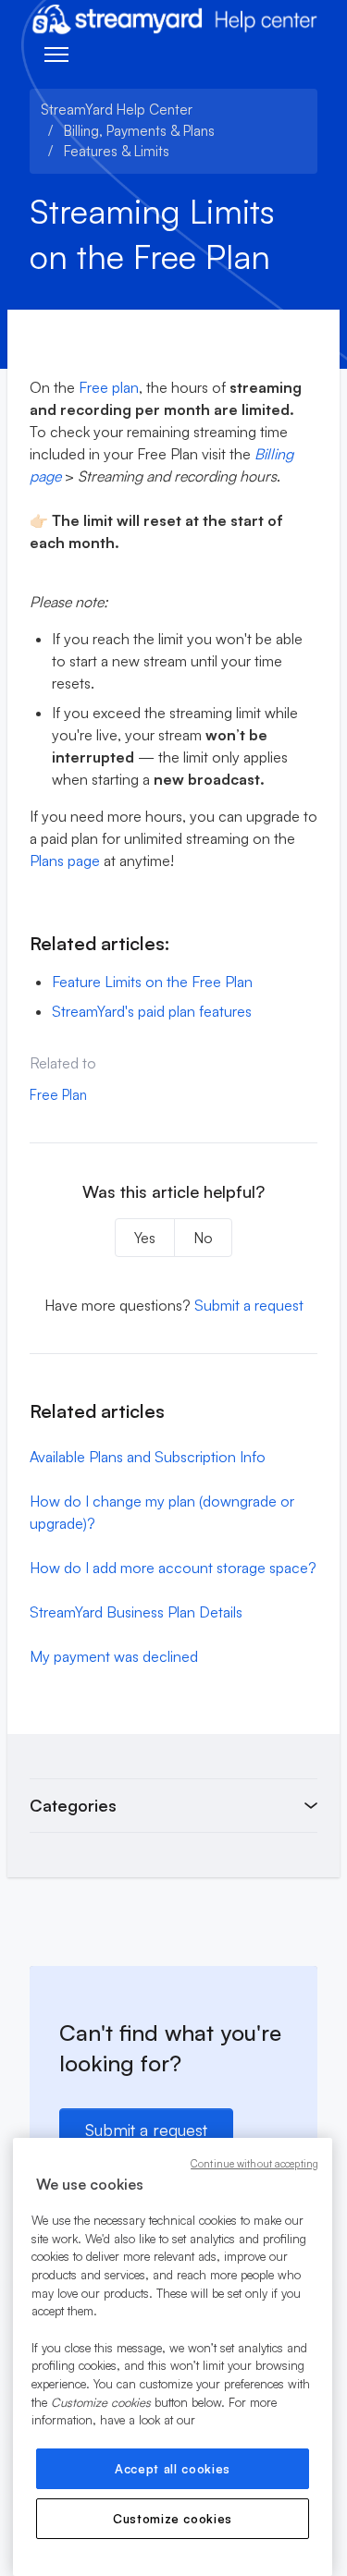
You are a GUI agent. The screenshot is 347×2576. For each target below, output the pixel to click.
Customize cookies (173, 2519)
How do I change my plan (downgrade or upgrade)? (162, 1512)
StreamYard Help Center (117, 110)
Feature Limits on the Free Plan (152, 982)
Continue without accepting (254, 2164)
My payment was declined (114, 1656)
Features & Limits (117, 151)
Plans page (65, 861)
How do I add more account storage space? (173, 1568)
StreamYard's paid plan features (152, 1011)
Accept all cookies (173, 2469)
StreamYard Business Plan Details (136, 1612)
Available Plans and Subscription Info (148, 1457)
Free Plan (58, 1095)
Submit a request (249, 1305)
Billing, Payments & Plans (139, 131)
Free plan (107, 387)
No (203, 1238)
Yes (145, 1238)
